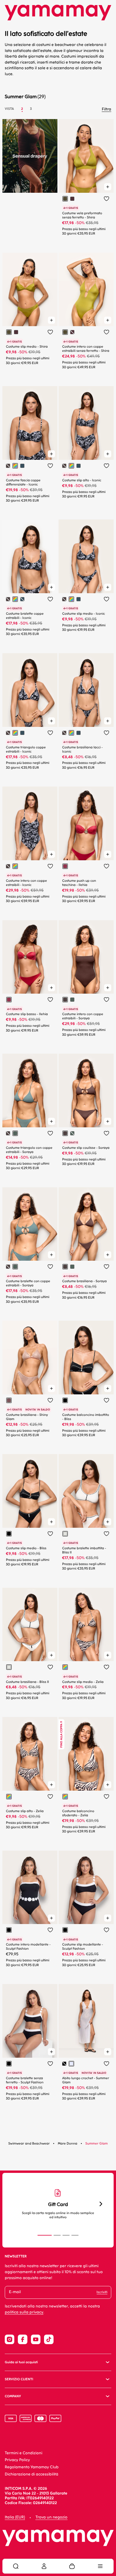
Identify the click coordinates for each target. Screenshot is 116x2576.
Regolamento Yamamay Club (32, 2467)
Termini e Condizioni (23, 2453)
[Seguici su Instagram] (10, 2339)
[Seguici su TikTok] (49, 2339)
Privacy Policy (17, 2460)
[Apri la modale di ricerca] (16, 2566)
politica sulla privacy (24, 2312)
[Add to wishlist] (106, 199)
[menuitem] (16, 2566)
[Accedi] (44, 2566)
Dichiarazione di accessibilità (32, 2474)
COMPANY (13, 2396)
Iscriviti (102, 2292)
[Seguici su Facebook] (23, 2339)
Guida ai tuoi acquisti (21, 2362)
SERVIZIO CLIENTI (19, 2379)
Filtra (106, 109)
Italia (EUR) (15, 2517)
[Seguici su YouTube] (36, 2339)
